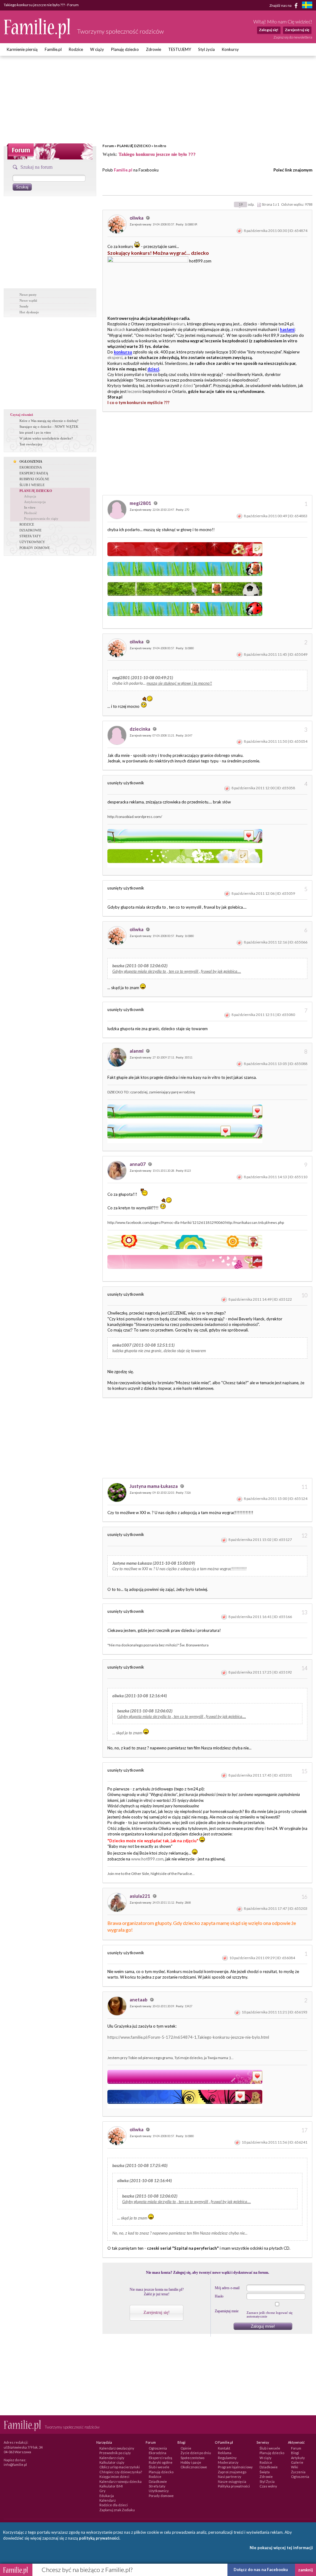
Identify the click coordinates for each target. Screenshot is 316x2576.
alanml (137, 1051)
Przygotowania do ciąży (41, 518)
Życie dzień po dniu (196, 2453)
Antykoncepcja (35, 502)
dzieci (188, 386)
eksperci (115, 357)
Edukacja (107, 2496)
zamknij (306, 2570)
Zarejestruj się (297, 30)
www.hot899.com (147, 1859)
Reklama (225, 2453)
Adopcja (30, 496)
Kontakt (224, 2448)
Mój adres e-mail (227, 2288)
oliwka (137, 218)
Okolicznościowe (194, 2467)
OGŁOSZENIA (31, 461)
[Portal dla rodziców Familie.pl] (37, 37)
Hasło (219, 2296)
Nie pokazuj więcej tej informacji (281, 2548)
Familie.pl (53, 49)
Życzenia (298, 2472)
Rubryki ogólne (161, 2462)
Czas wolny (268, 2486)
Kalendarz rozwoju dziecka (121, 2481)
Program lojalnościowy (235, 2467)
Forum (108, 146)
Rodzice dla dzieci (114, 2505)
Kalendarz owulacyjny (117, 2448)
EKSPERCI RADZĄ (34, 473)
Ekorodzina (158, 2453)
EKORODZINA (31, 467)
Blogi (295, 2453)
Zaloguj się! (269, 30)
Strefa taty (157, 2486)
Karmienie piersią (22, 49)
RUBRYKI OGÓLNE (34, 479)
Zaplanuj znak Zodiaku (117, 2510)
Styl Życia (267, 2481)
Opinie (186, 2448)
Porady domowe (161, 2496)
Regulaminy (227, 2458)
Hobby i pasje (191, 2462)
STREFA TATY (30, 536)
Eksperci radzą (160, 2458)
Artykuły (298, 2458)
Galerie (297, 2462)
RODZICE (27, 524)
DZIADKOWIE (31, 530)
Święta (265, 2472)
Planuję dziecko (125, 49)
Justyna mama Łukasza (154, 1486)
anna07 (138, 1164)
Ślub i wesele (159, 2467)
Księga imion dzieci (114, 2477)
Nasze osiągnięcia (232, 2481)
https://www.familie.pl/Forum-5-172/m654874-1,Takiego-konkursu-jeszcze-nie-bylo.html (188, 2037)
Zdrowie (154, 49)
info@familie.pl (15, 2465)
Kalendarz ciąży (112, 2458)
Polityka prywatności (234, 2486)
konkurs (178, 324)
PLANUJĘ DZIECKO (134, 146)
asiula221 (140, 1896)
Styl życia (206, 49)
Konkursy (230, 49)
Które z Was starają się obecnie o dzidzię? (49, 421)
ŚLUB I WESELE (32, 485)
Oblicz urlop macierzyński (120, 2467)
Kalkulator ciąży (112, 2462)
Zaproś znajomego (232, 2472)
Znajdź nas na (281, 5)
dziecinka (140, 729)
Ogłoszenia (158, 2448)
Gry (102, 2491)
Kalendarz (108, 2500)
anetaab (139, 2000)
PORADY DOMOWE (35, 548)
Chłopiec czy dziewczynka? (121, 2472)
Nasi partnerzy (230, 2477)
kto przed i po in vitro (35, 432)
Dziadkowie (158, 2481)
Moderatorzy (228, 2462)
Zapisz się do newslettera (293, 37)
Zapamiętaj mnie (227, 2311)
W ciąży (97, 49)
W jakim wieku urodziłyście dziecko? (46, 438)
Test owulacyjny (31, 444)
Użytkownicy (159, 2491)
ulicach (119, 329)
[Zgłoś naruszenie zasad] (239, 231)
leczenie (135, 391)
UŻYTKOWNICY (32, 542)
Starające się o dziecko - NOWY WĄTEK (49, 427)
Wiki (295, 2467)
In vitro (160, 146)
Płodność (31, 513)
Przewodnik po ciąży (115, 2453)
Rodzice (76, 49)
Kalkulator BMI (111, 2486)
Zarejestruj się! (157, 2312)
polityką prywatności (99, 2538)
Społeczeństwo (192, 2458)
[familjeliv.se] (307, 6)
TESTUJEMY (180, 49)
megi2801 (141, 503)
